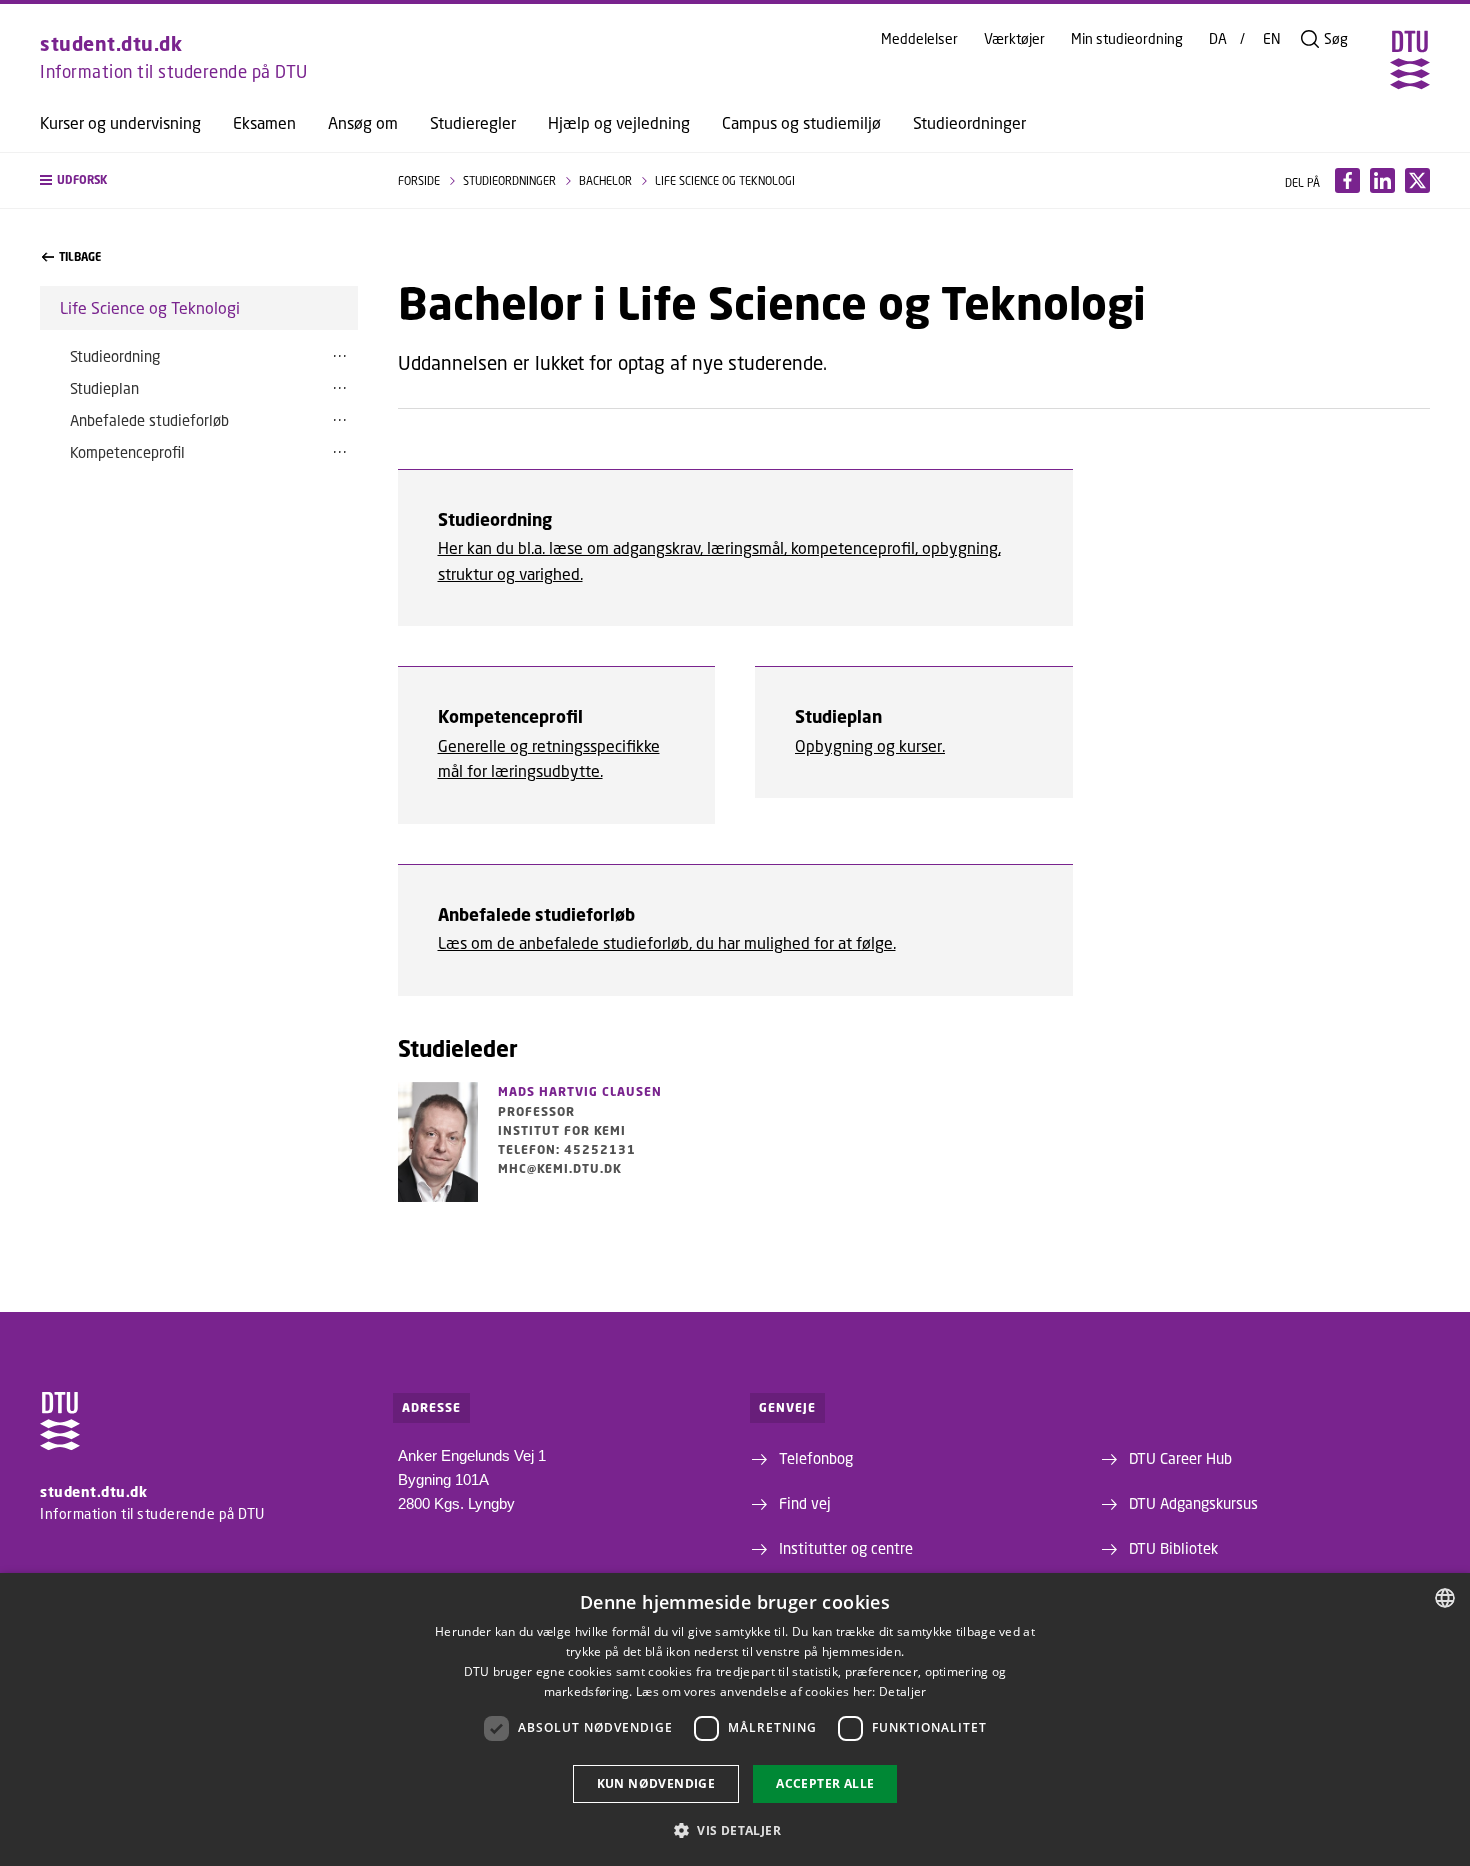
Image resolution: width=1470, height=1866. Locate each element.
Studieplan (104, 388)
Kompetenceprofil (127, 452)
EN (1272, 39)
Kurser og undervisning (120, 123)
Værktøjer (1014, 39)
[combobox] (1445, 1598)
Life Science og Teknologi (150, 307)
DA (1218, 39)
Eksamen (264, 123)
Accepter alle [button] (825, 1783)
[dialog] (735, 1719)
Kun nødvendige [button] (656, 1783)
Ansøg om (363, 123)
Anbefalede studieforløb (149, 420)
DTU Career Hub (1180, 1458)
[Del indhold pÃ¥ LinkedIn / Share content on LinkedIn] (1382, 180)
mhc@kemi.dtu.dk (560, 1168)
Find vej (805, 1503)
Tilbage (80, 257)
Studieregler (473, 123)
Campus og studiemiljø (801, 123)
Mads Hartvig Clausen (580, 1091)
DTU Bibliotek (1173, 1548)
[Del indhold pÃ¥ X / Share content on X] (1417, 180)
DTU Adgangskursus (1193, 1503)
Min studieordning (1127, 39)
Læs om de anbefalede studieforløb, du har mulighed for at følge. (667, 942)
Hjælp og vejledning (619, 123)
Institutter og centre (846, 1548)
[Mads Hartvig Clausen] (438, 1142)
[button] (199, 180)
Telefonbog (816, 1458)
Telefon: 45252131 (567, 1149)
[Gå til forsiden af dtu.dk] (1410, 60)
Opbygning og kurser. (870, 745)
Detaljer (902, 1691)
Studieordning (115, 356)
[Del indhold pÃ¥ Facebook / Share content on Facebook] (1347, 180)
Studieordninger (969, 123)
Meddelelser (919, 39)
